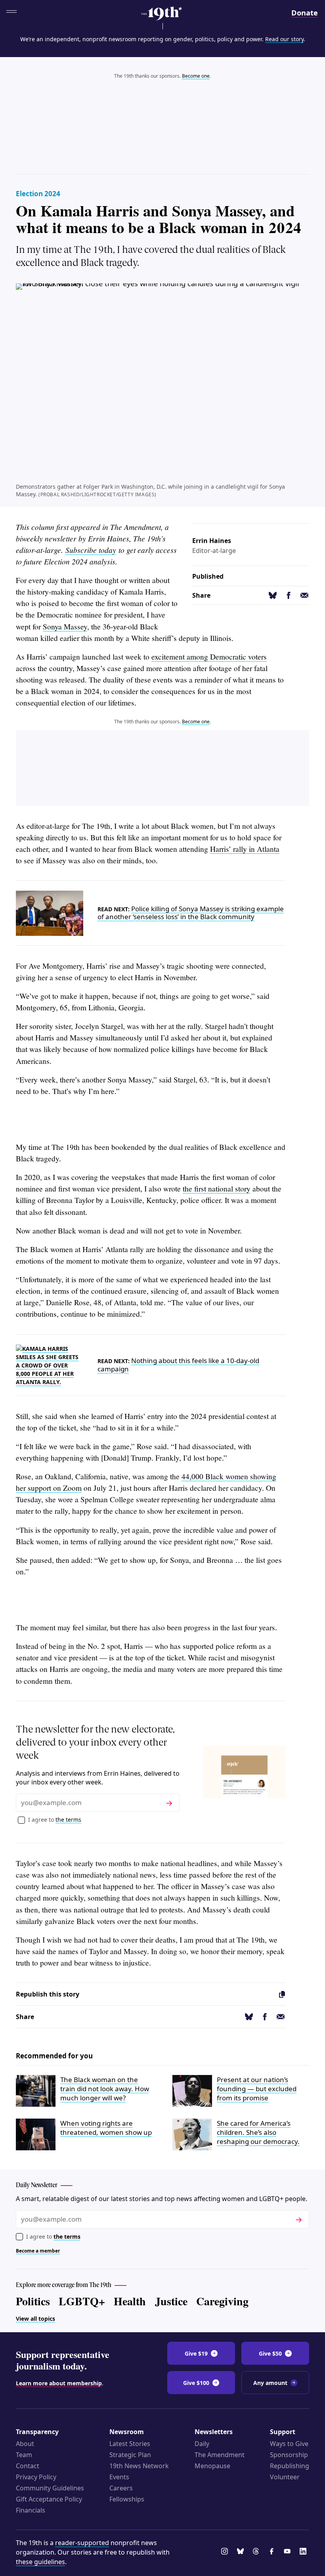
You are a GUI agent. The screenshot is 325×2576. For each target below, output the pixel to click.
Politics (33, 2301)
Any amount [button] (270, 2383)
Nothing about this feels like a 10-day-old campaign (178, 1364)
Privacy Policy (36, 2477)
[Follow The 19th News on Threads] (257, 2552)
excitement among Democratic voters (209, 657)
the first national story (217, 1189)
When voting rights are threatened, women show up (106, 2128)
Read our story (284, 39)
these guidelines (40, 2562)
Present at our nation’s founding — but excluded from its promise (257, 2089)
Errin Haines (212, 541)
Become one (196, 76)
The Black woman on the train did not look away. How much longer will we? (105, 2089)
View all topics (35, 2319)
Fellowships (127, 2499)
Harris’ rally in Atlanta (245, 849)
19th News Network (139, 2466)
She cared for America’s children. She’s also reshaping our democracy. (258, 2132)
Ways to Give (289, 2444)
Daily (202, 2444)
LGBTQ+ (82, 2301)
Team (24, 2455)
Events (119, 2477)
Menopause (212, 2466)
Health (130, 2301)
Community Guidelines (50, 2488)
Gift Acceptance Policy (49, 2499)
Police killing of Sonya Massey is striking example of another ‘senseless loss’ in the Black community (191, 913)
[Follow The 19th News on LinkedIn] (304, 2552)
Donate (305, 12)
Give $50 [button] (270, 2353)
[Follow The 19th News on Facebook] (273, 2552)
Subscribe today (91, 550)
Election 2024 (38, 194)
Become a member (38, 2251)
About (25, 2444)
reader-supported (82, 2543)
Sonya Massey (65, 626)
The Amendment (220, 2455)
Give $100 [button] (196, 2383)
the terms (68, 1820)
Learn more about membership (59, 2383)
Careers (121, 2488)
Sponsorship (289, 2455)
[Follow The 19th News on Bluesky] (242, 2552)
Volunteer (285, 2477)
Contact (28, 2466)
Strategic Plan (130, 2455)
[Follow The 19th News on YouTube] (289, 2552)
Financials (31, 2510)
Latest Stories (130, 2444)
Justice (171, 2301)
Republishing (290, 2466)
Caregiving (222, 2301)
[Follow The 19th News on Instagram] (226, 2552)
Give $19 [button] (196, 2353)
